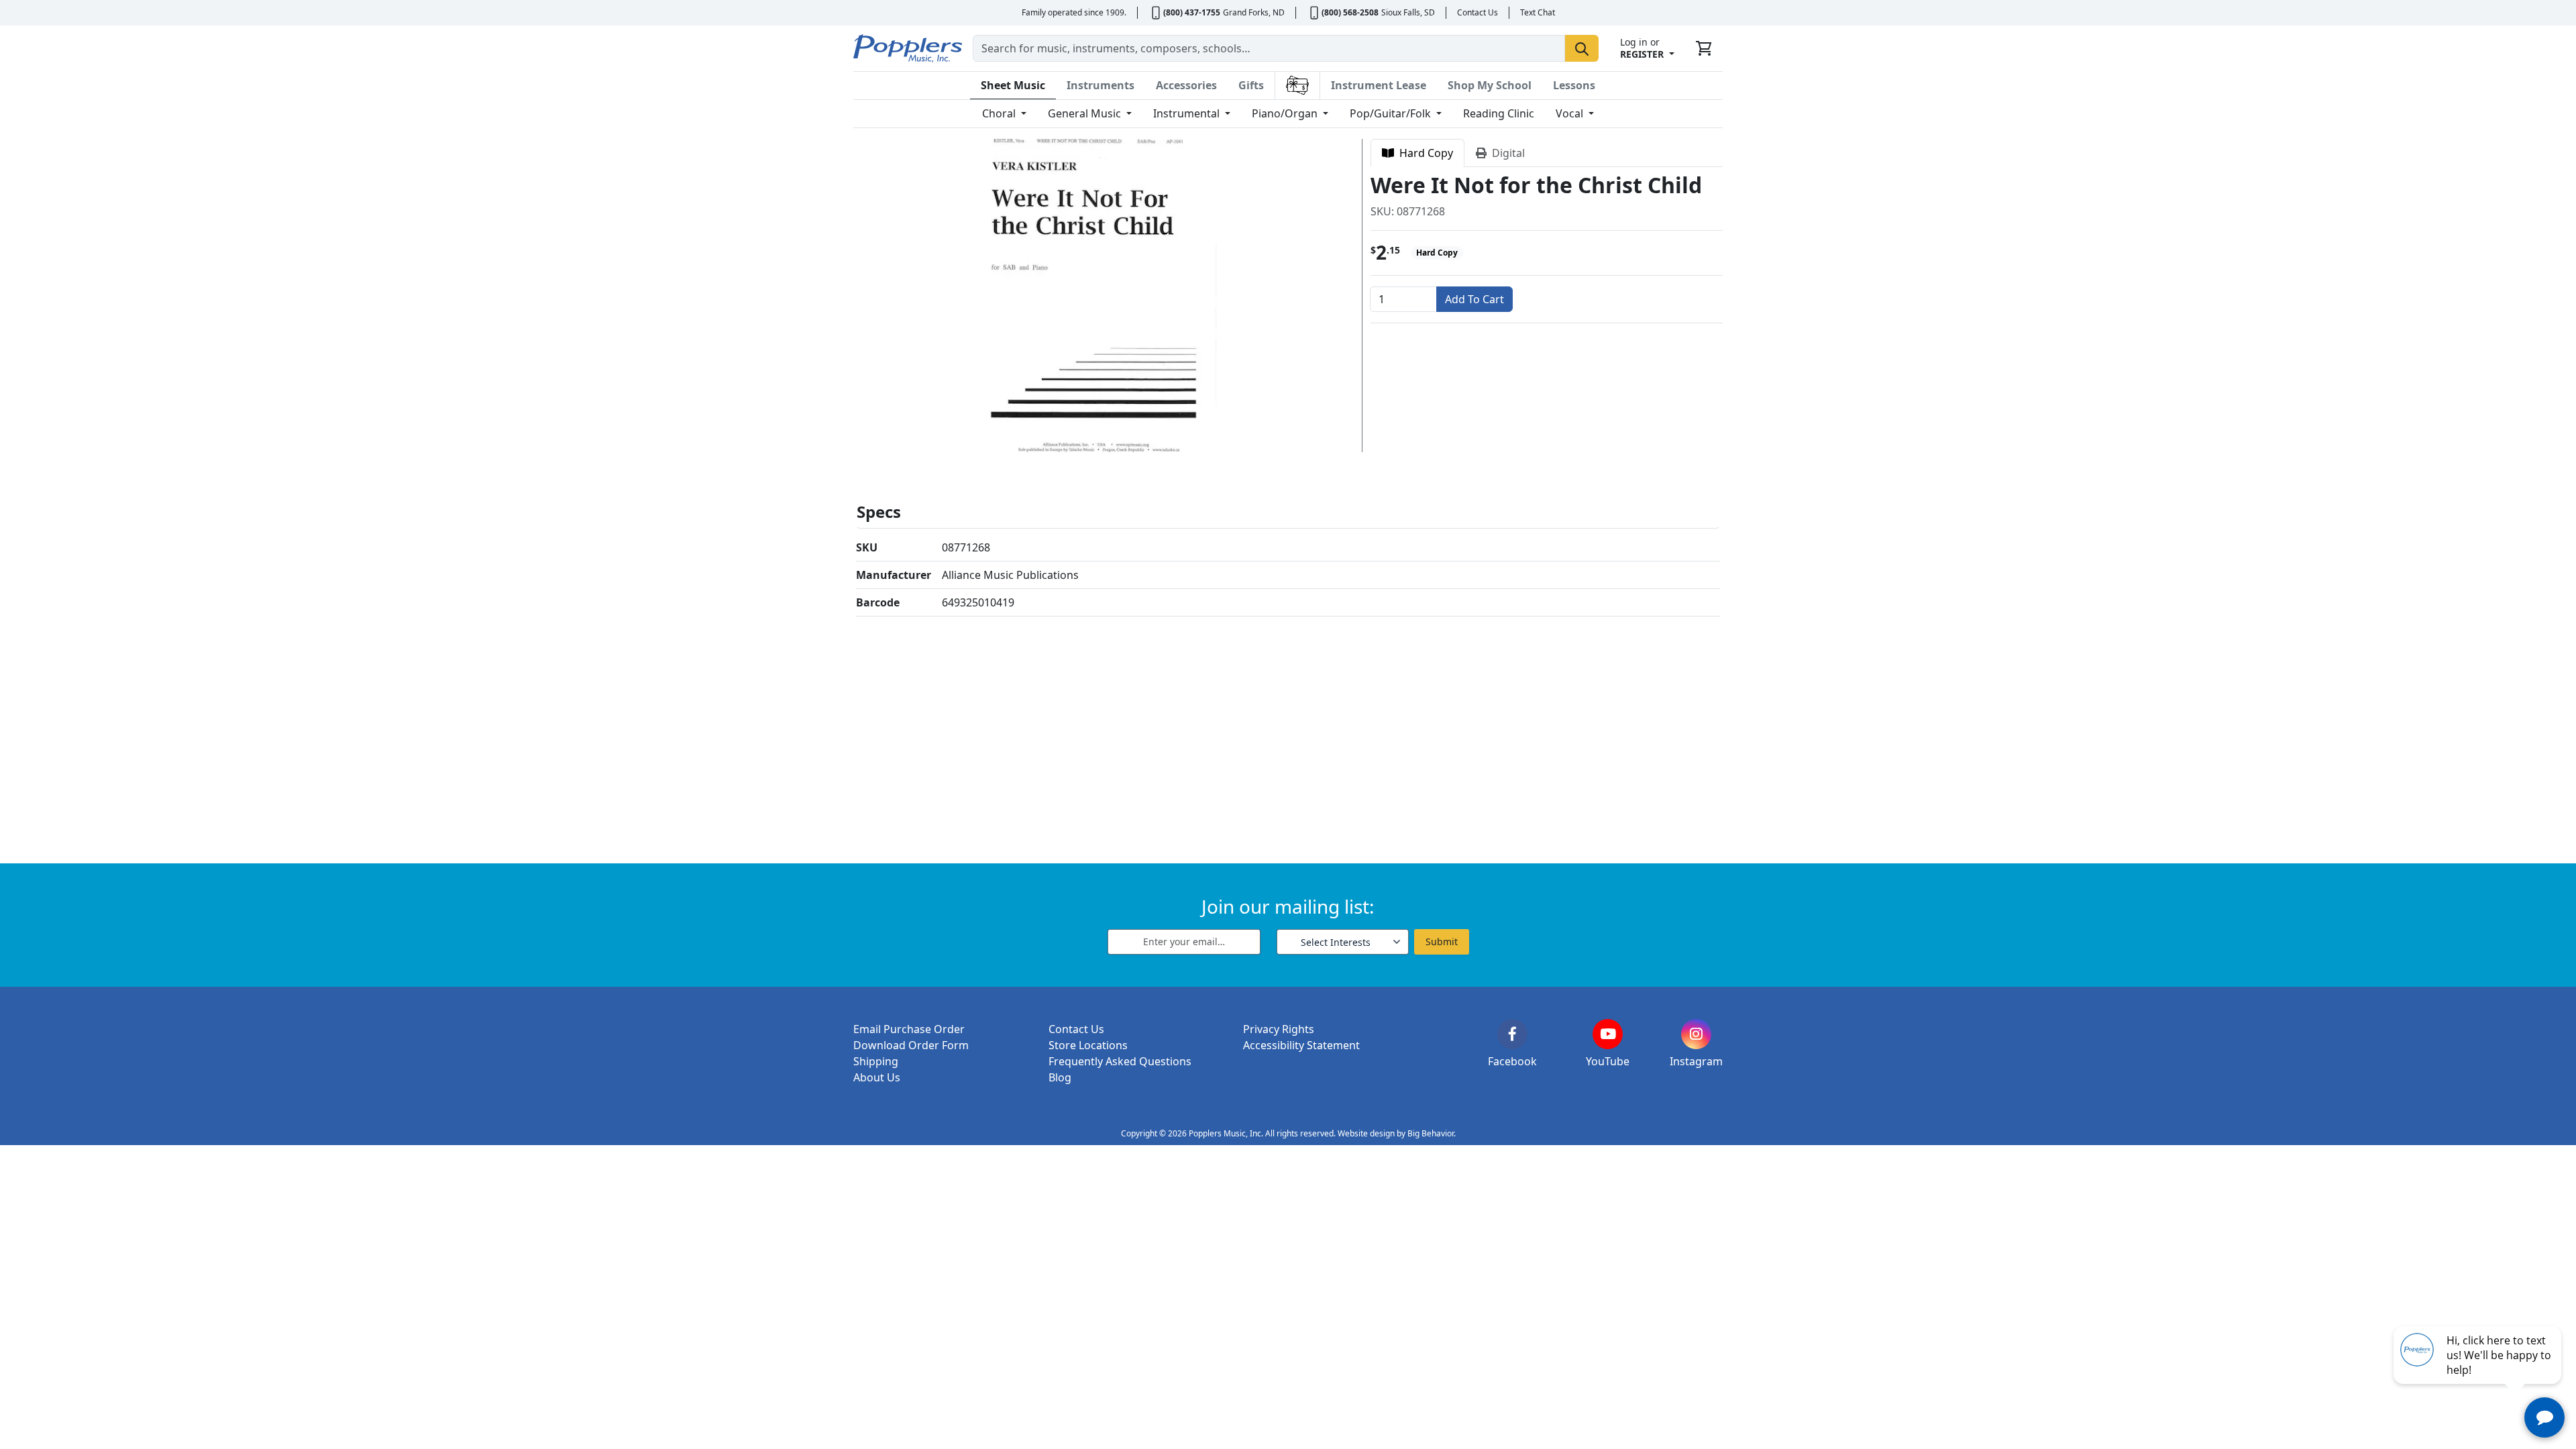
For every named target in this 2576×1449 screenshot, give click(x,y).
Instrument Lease (1379, 85)
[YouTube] (1608, 1034)
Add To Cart (1474, 299)
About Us (877, 1077)
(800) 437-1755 (1192, 12)
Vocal (1571, 113)
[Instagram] (1696, 1034)
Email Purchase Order (909, 1029)
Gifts (1251, 85)
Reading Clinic (1499, 113)
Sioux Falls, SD (1408, 12)
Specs (879, 512)
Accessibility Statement (1301, 1045)
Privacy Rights (1279, 1029)
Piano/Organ (1286, 113)
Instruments (1101, 85)
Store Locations (1088, 1045)
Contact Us (1478, 12)
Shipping (876, 1061)
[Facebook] (1512, 1034)
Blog (1060, 1077)
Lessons (1574, 85)
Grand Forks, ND (1254, 12)
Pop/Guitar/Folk (1392, 113)
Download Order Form (911, 1045)
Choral (1000, 113)
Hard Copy (1424, 153)
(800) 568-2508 (1350, 12)
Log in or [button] (1642, 48)
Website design (1366, 1133)
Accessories (1186, 85)
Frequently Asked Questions (1120, 1061)
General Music (1086, 113)
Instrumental (1188, 113)
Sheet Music (1013, 85)
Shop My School (1490, 85)
